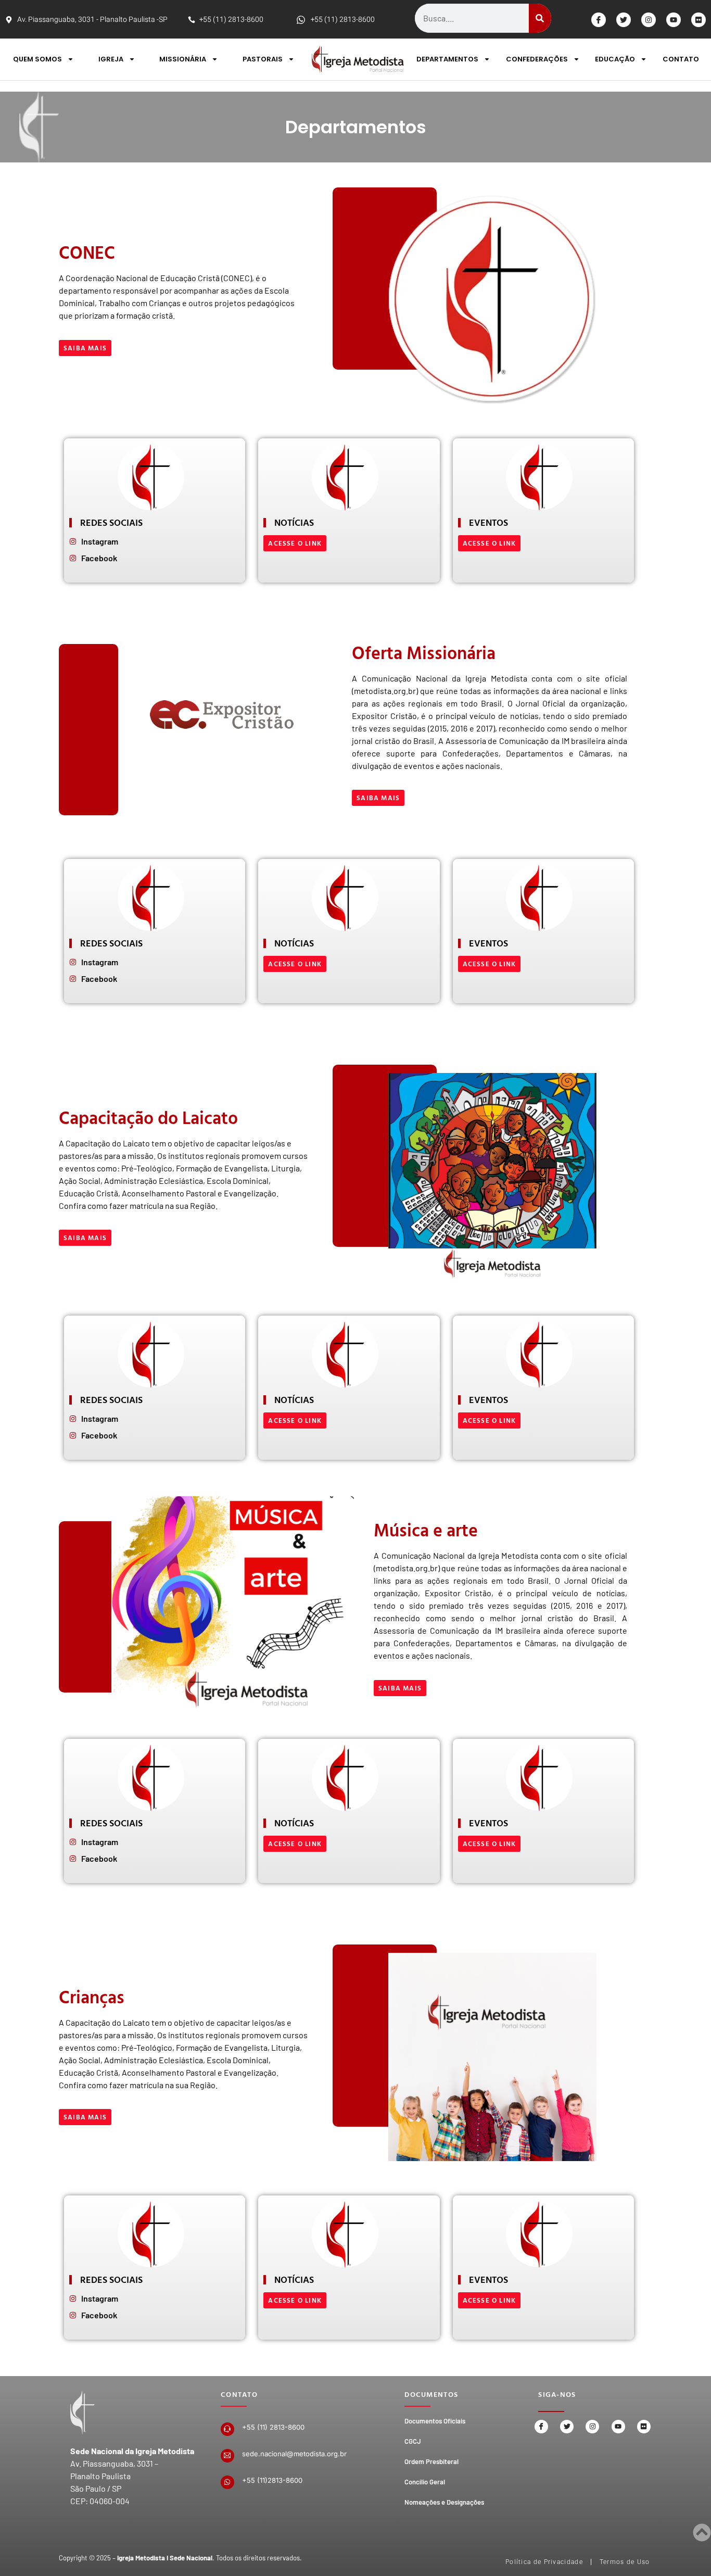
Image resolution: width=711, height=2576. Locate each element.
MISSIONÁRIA (183, 59)
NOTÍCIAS (294, 1400)
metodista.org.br (385, 691)
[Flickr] (699, 20)
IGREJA (111, 59)
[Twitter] (624, 20)
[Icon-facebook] (599, 20)
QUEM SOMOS (37, 59)
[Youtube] (674, 20)
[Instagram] (649, 20)
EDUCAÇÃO (615, 59)
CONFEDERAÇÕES (537, 59)
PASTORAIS (263, 59)
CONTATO (681, 59)
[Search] (540, 18)
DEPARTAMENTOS (447, 59)
